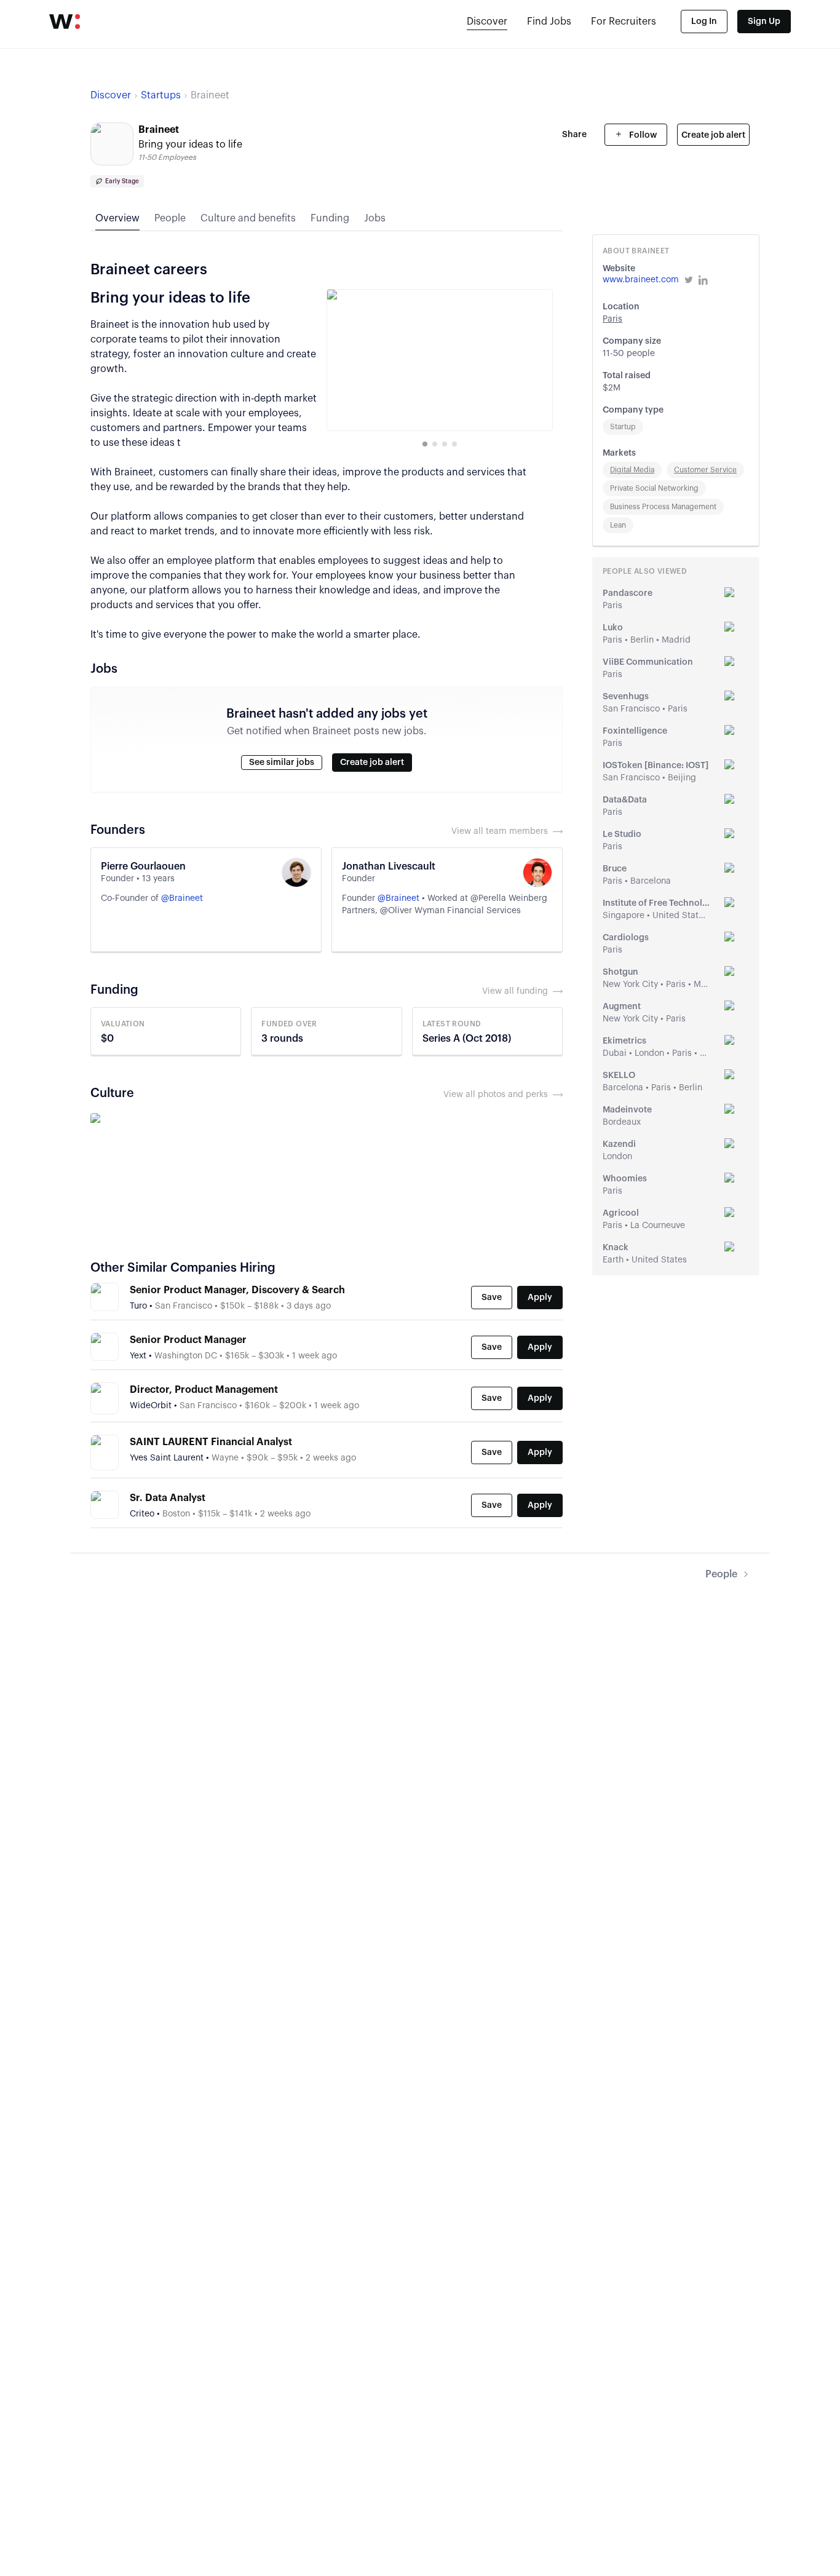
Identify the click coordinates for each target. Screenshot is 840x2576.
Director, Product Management (204, 1390)
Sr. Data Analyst (168, 1498)
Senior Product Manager (188, 1340)
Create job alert (713, 135)
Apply (540, 1298)
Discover (487, 22)
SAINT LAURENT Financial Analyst (211, 1442)
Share (574, 135)
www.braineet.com (641, 280)
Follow (642, 135)
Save (492, 1298)
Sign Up (764, 22)
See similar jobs (282, 763)
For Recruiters (624, 22)
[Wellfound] (65, 22)
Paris (612, 319)
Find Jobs (549, 22)
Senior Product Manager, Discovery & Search (237, 1290)
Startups (161, 95)
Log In (704, 22)
